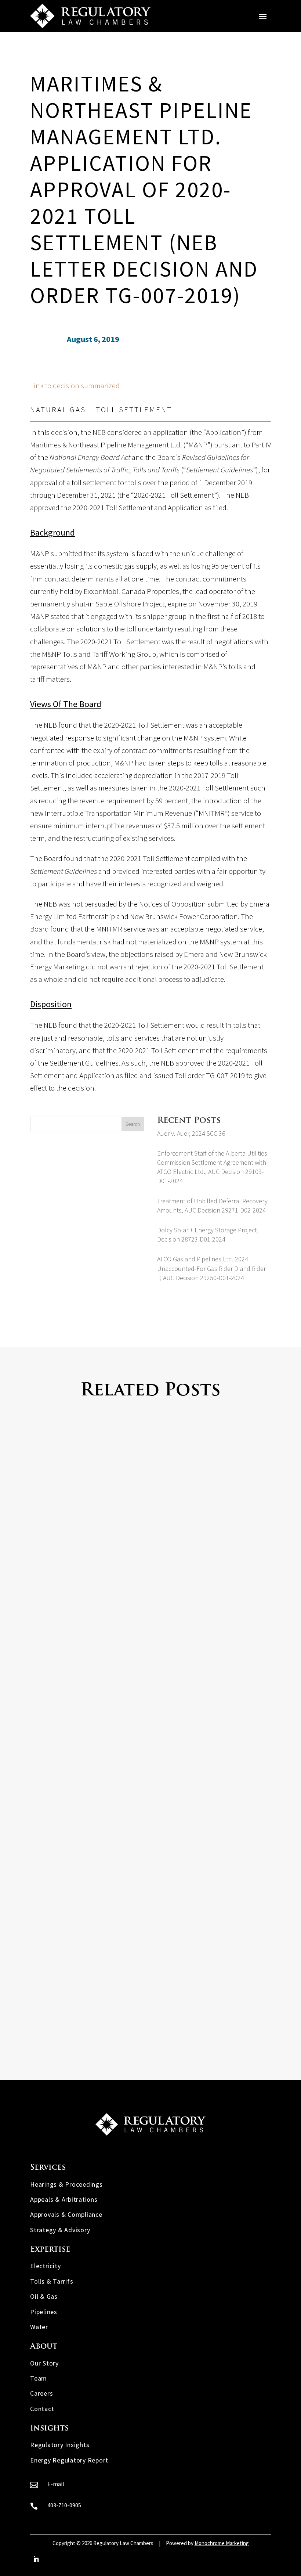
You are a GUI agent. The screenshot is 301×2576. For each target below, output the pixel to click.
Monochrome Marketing (222, 2543)
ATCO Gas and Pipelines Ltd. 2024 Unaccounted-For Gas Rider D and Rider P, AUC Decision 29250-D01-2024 (211, 1268)
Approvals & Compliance (66, 2214)
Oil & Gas (44, 2296)
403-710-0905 (64, 2505)
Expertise (50, 2250)
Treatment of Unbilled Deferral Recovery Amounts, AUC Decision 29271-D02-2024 (146, 1998)
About (44, 2347)
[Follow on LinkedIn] (36, 2559)
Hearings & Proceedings (66, 2184)
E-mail (56, 2484)
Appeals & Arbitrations (64, 2199)
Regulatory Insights (60, 2445)
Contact (42, 2409)
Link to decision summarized (75, 386)
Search (133, 1124)
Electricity (45, 2266)
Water (39, 2327)
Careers (41, 2393)
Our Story (44, 2363)
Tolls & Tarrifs (52, 2281)
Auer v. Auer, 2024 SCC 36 (191, 1133)
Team (39, 2378)
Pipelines (44, 2312)
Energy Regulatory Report (69, 2460)
